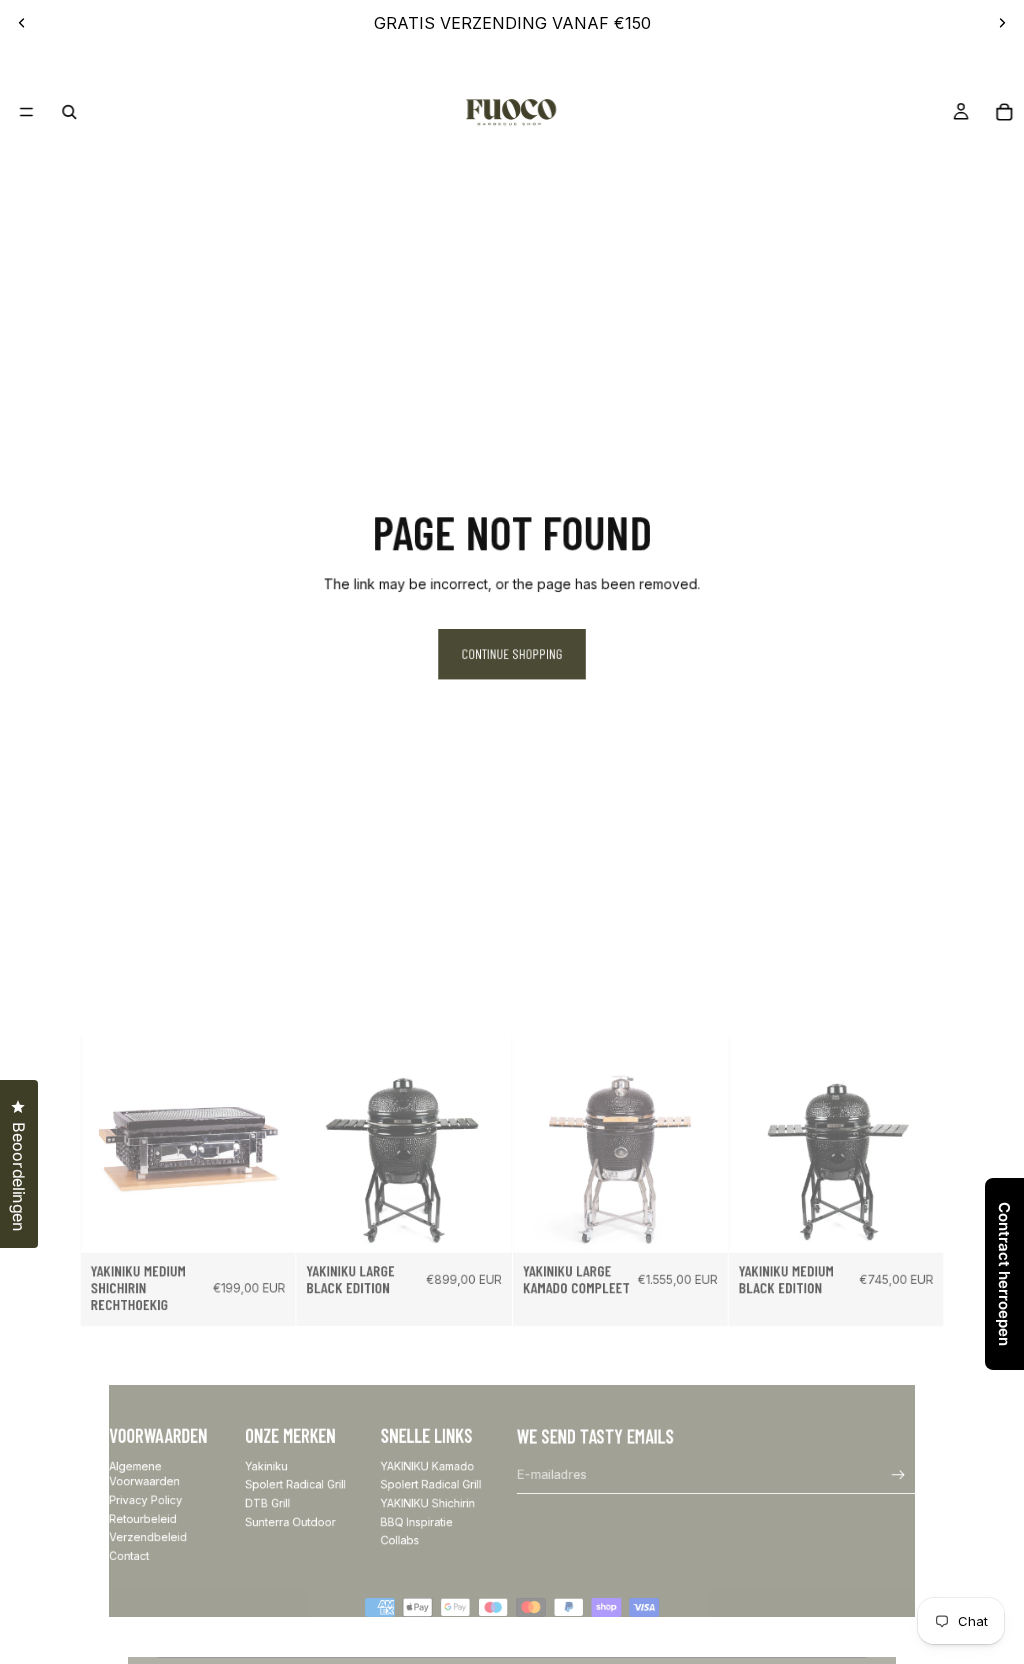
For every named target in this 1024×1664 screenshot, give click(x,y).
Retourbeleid (143, 1518)
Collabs (400, 1540)
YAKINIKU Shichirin (428, 1503)
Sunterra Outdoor (290, 1521)
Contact (129, 1555)
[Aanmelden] (898, 1475)
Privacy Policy (145, 1500)
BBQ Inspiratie (417, 1521)
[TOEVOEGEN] (270, 1227)
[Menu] (26, 111)
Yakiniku (266, 1466)
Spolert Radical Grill (295, 1484)
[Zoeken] (69, 112)
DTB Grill (267, 1503)
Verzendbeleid (148, 1537)
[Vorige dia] (22, 23)
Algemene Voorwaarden (144, 1474)
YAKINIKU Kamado (428, 1466)
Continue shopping (512, 653)
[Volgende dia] (1002, 23)
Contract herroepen (1004, 1274)
